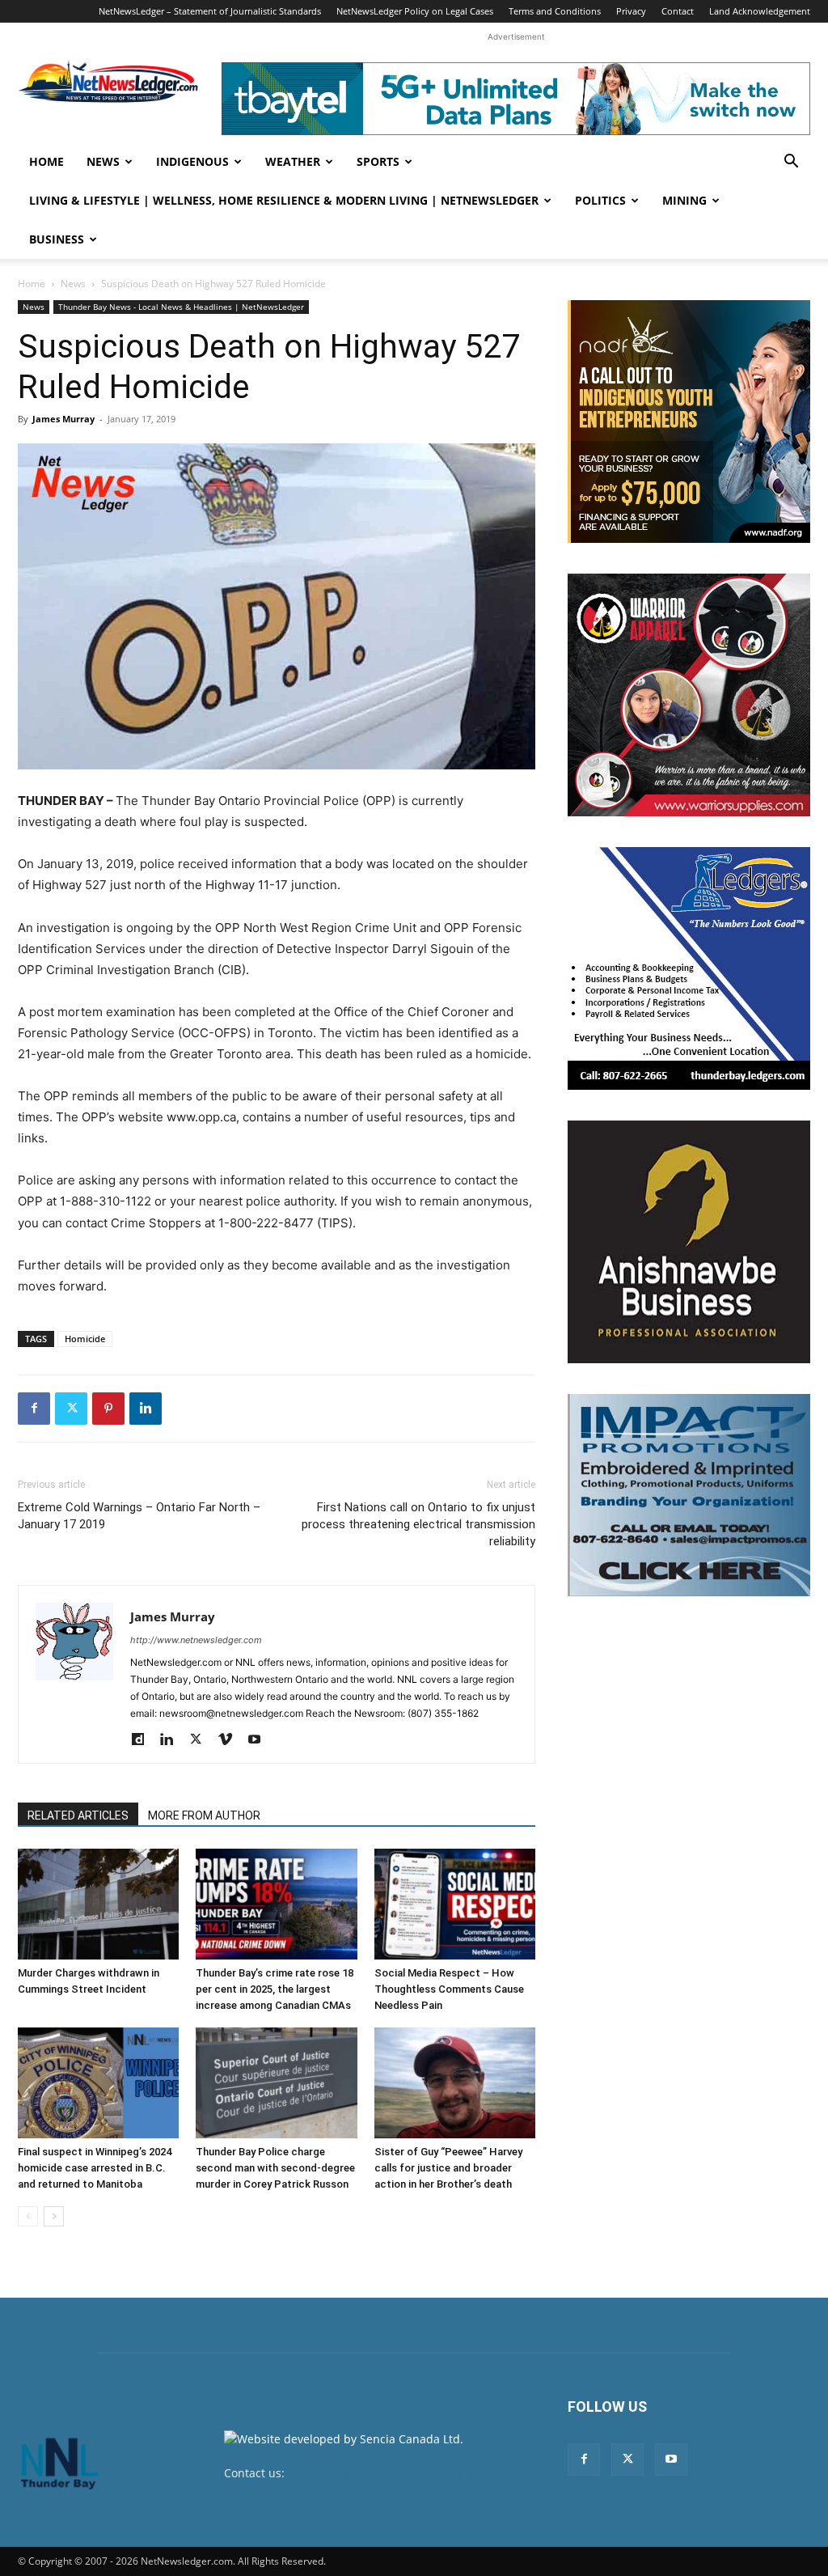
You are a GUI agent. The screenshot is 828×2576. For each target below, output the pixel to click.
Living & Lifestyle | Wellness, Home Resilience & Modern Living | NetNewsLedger (284, 200)
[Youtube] (260, 1740)
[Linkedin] (146, 1409)
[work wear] (689, 695)
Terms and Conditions (555, 11)
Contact (678, 11)
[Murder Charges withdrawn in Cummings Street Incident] (98, 1904)
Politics (600, 200)
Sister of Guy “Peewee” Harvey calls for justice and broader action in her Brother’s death (448, 2168)
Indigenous (192, 161)
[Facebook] (34, 1409)
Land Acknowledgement (760, 11)
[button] (791, 163)
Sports (378, 161)
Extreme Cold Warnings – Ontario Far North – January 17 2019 (139, 1516)
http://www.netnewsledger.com (196, 1640)
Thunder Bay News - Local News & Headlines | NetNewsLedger (181, 307)
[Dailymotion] (144, 1740)
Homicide (85, 1339)
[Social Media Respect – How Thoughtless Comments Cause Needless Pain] (455, 1904)
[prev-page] (28, 2216)
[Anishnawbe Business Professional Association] (689, 1242)
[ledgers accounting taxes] (689, 968)
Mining (684, 200)
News (103, 161)
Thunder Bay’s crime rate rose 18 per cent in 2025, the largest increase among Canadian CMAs (275, 1989)
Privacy (631, 11)
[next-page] (54, 2216)
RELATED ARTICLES (78, 1815)
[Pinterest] (108, 1409)
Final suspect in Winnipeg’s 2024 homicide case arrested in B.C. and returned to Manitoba (95, 2168)
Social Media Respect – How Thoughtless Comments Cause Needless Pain (449, 1989)
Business (57, 239)
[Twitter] (71, 1409)
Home (46, 161)
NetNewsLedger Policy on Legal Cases (415, 11)
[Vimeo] (231, 1740)
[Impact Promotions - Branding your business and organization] (689, 1495)
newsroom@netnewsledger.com (375, 2473)
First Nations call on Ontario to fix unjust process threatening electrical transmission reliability (418, 1524)
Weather (293, 161)
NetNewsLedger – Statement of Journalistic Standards (210, 11)
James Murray (63, 419)
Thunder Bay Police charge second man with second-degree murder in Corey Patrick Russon (275, 2168)
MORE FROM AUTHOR (204, 1815)
